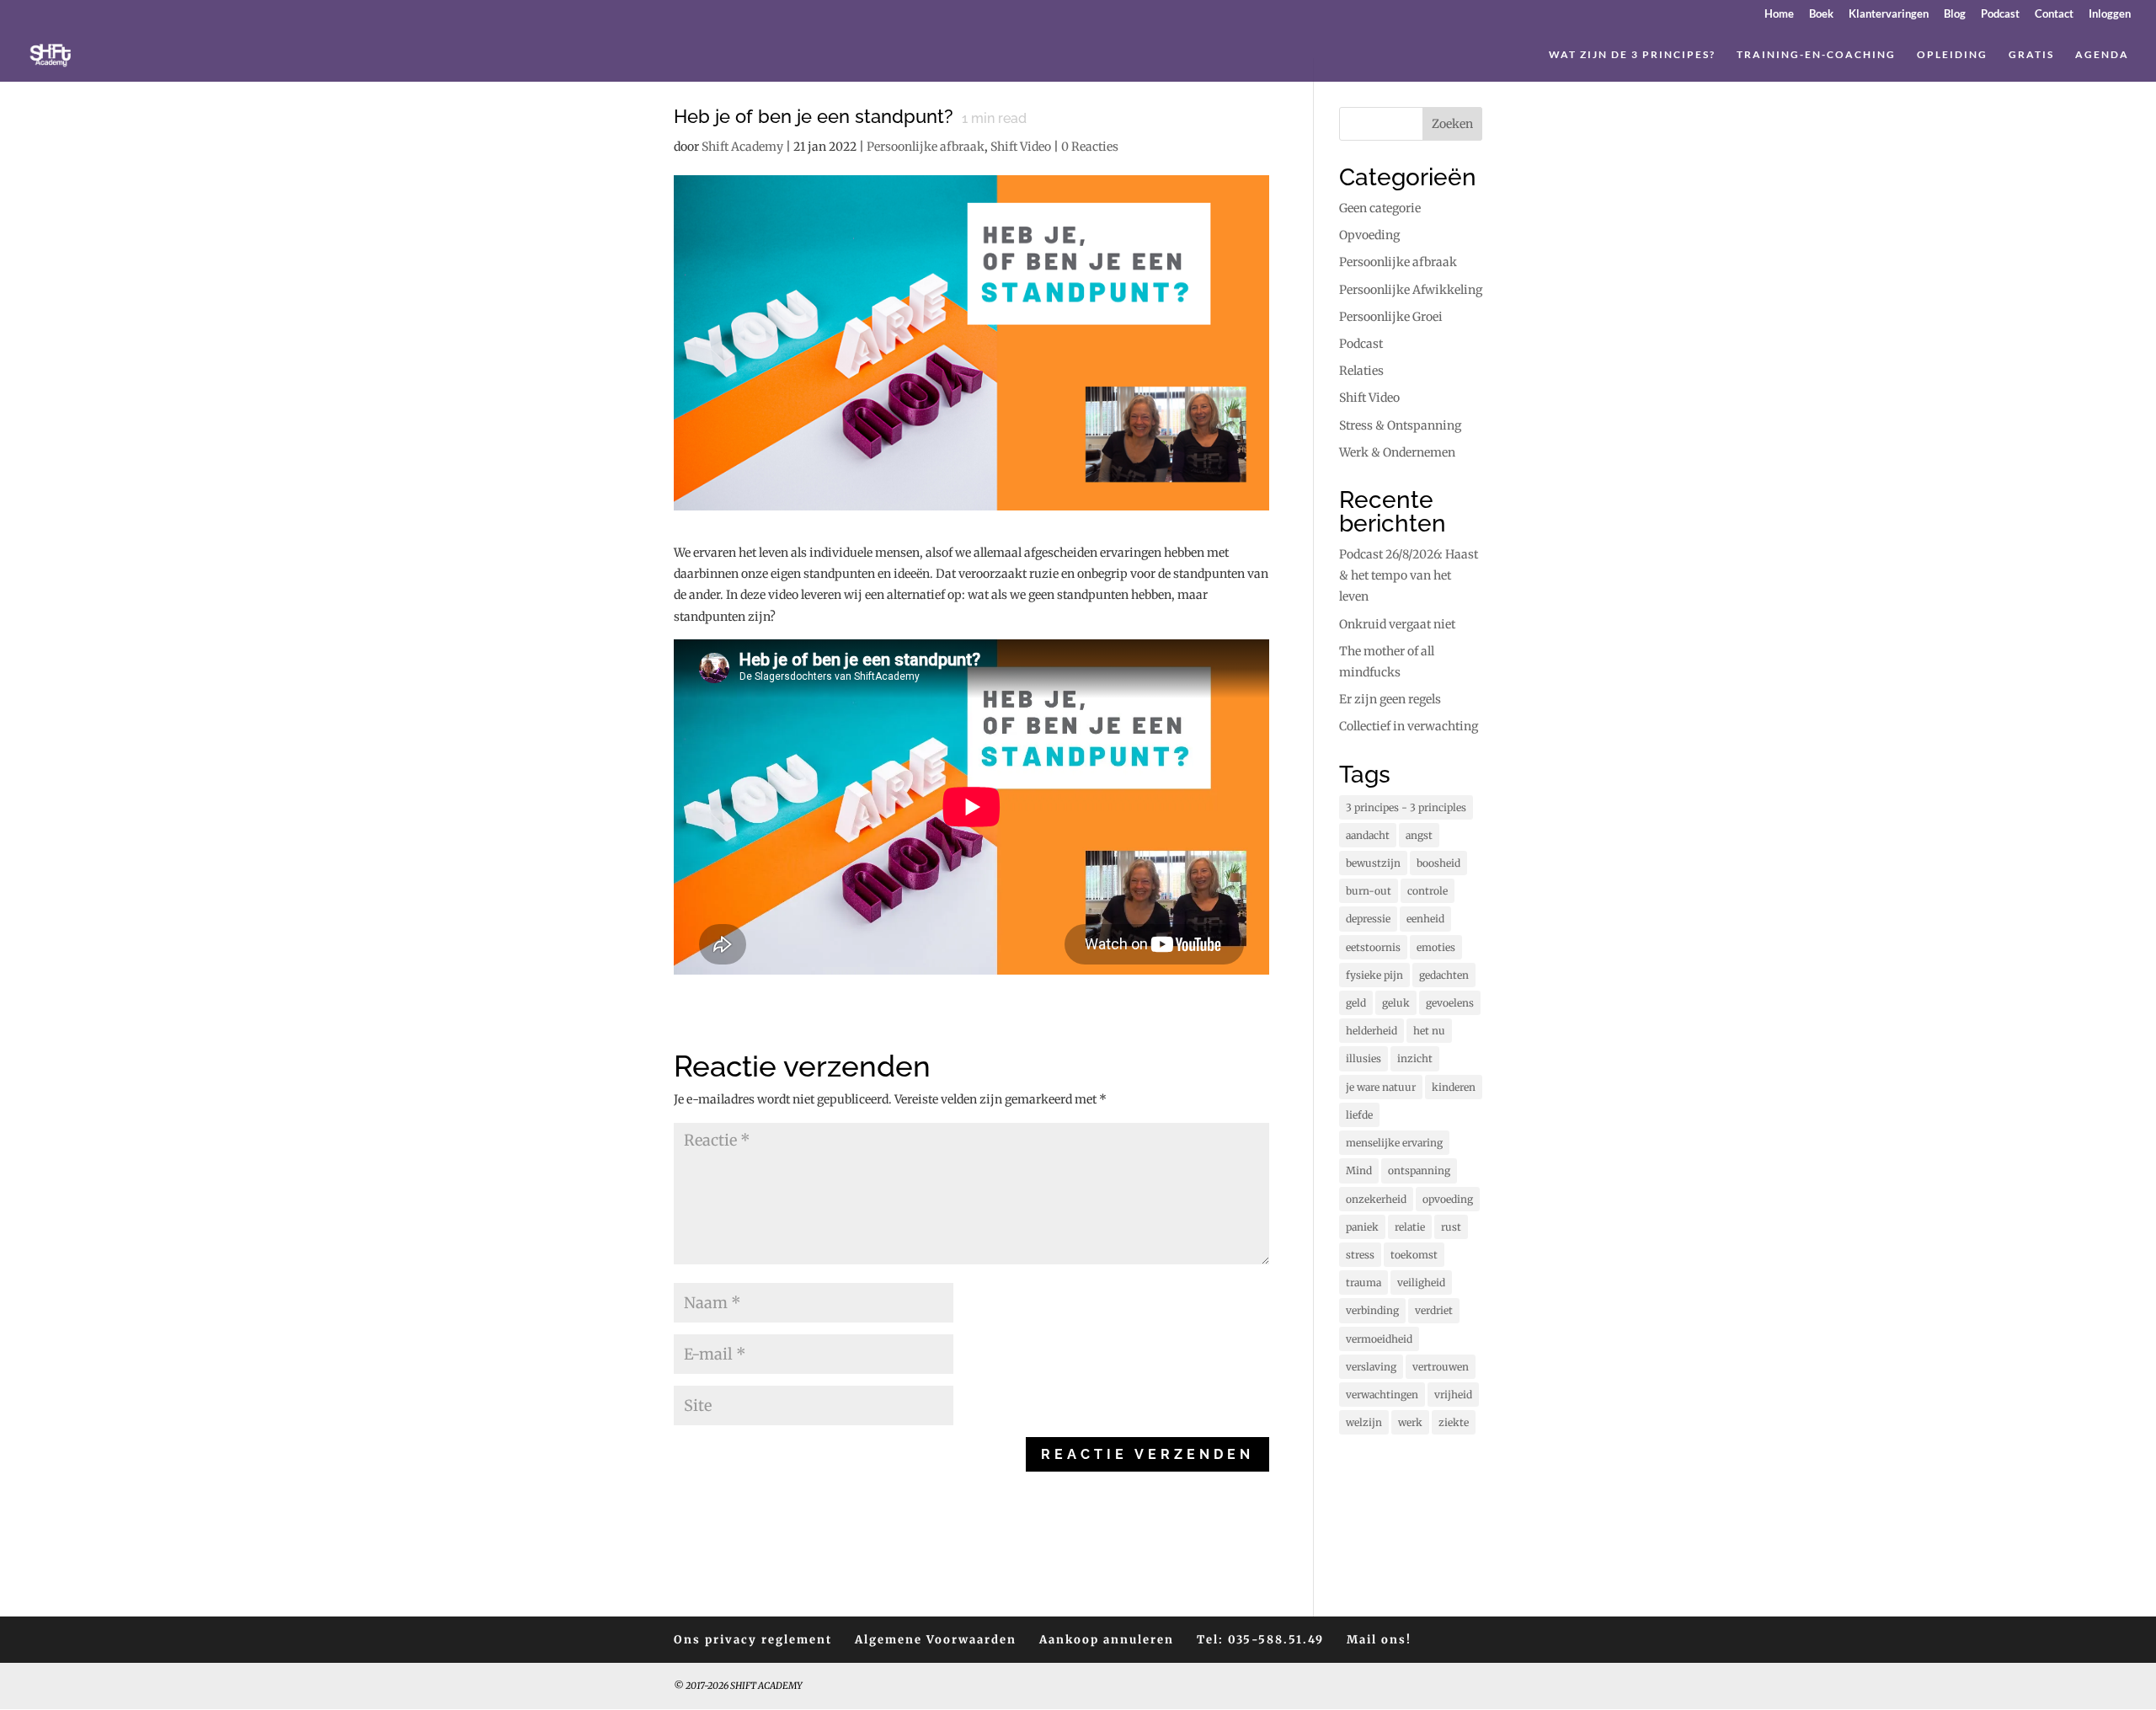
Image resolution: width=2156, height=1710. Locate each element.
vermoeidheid (1379, 1339)
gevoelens (1450, 1003)
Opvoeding (1369, 235)
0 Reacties (1090, 147)
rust (1451, 1227)
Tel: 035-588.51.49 (1260, 1640)
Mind (1359, 1170)
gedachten (1444, 975)
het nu (1429, 1031)
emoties (1436, 947)
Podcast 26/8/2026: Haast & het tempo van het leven (1409, 575)
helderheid (1372, 1031)
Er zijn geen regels (1390, 699)
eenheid (1425, 919)
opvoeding (1448, 1199)
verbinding (1372, 1310)
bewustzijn (1373, 863)
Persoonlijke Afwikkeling (1411, 290)
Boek (1821, 14)
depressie (1368, 919)
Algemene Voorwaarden (936, 1640)
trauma (1364, 1282)
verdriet (1434, 1310)
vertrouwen (1441, 1367)
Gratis (2031, 55)
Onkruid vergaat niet (1397, 624)
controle (1428, 891)
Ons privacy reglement (753, 1640)
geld (1356, 1003)
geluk (1396, 1003)
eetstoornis (1373, 947)
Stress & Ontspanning (1400, 425)
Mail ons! (1379, 1640)
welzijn (1364, 1422)
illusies (1364, 1058)
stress (1360, 1255)
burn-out (1369, 891)
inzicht (1415, 1058)
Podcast (2000, 14)
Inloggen (2110, 14)
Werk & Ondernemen (1397, 452)
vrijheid (1453, 1395)
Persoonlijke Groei (1391, 317)
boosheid (1438, 863)
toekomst (1414, 1255)
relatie (1410, 1227)
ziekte (1454, 1422)
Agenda (2102, 55)
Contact (2054, 14)
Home (1779, 14)
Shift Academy (742, 147)
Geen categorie (1380, 208)
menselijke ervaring (1394, 1143)
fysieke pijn (1374, 975)
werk (1410, 1422)
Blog (1955, 14)
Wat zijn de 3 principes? (1632, 55)
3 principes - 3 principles (1406, 807)
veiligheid (1421, 1282)
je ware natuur (1381, 1087)
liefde (1359, 1115)
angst (1419, 835)
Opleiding (1952, 55)
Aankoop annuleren (1107, 1640)
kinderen (1454, 1087)
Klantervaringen (1889, 14)
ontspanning (1419, 1170)
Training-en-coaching (1816, 55)
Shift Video (1021, 147)
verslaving (1371, 1367)
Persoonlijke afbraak (926, 147)
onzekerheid (1376, 1199)
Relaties (1361, 371)
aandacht (1368, 835)
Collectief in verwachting (1409, 726)
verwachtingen (1382, 1395)
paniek (1362, 1227)
